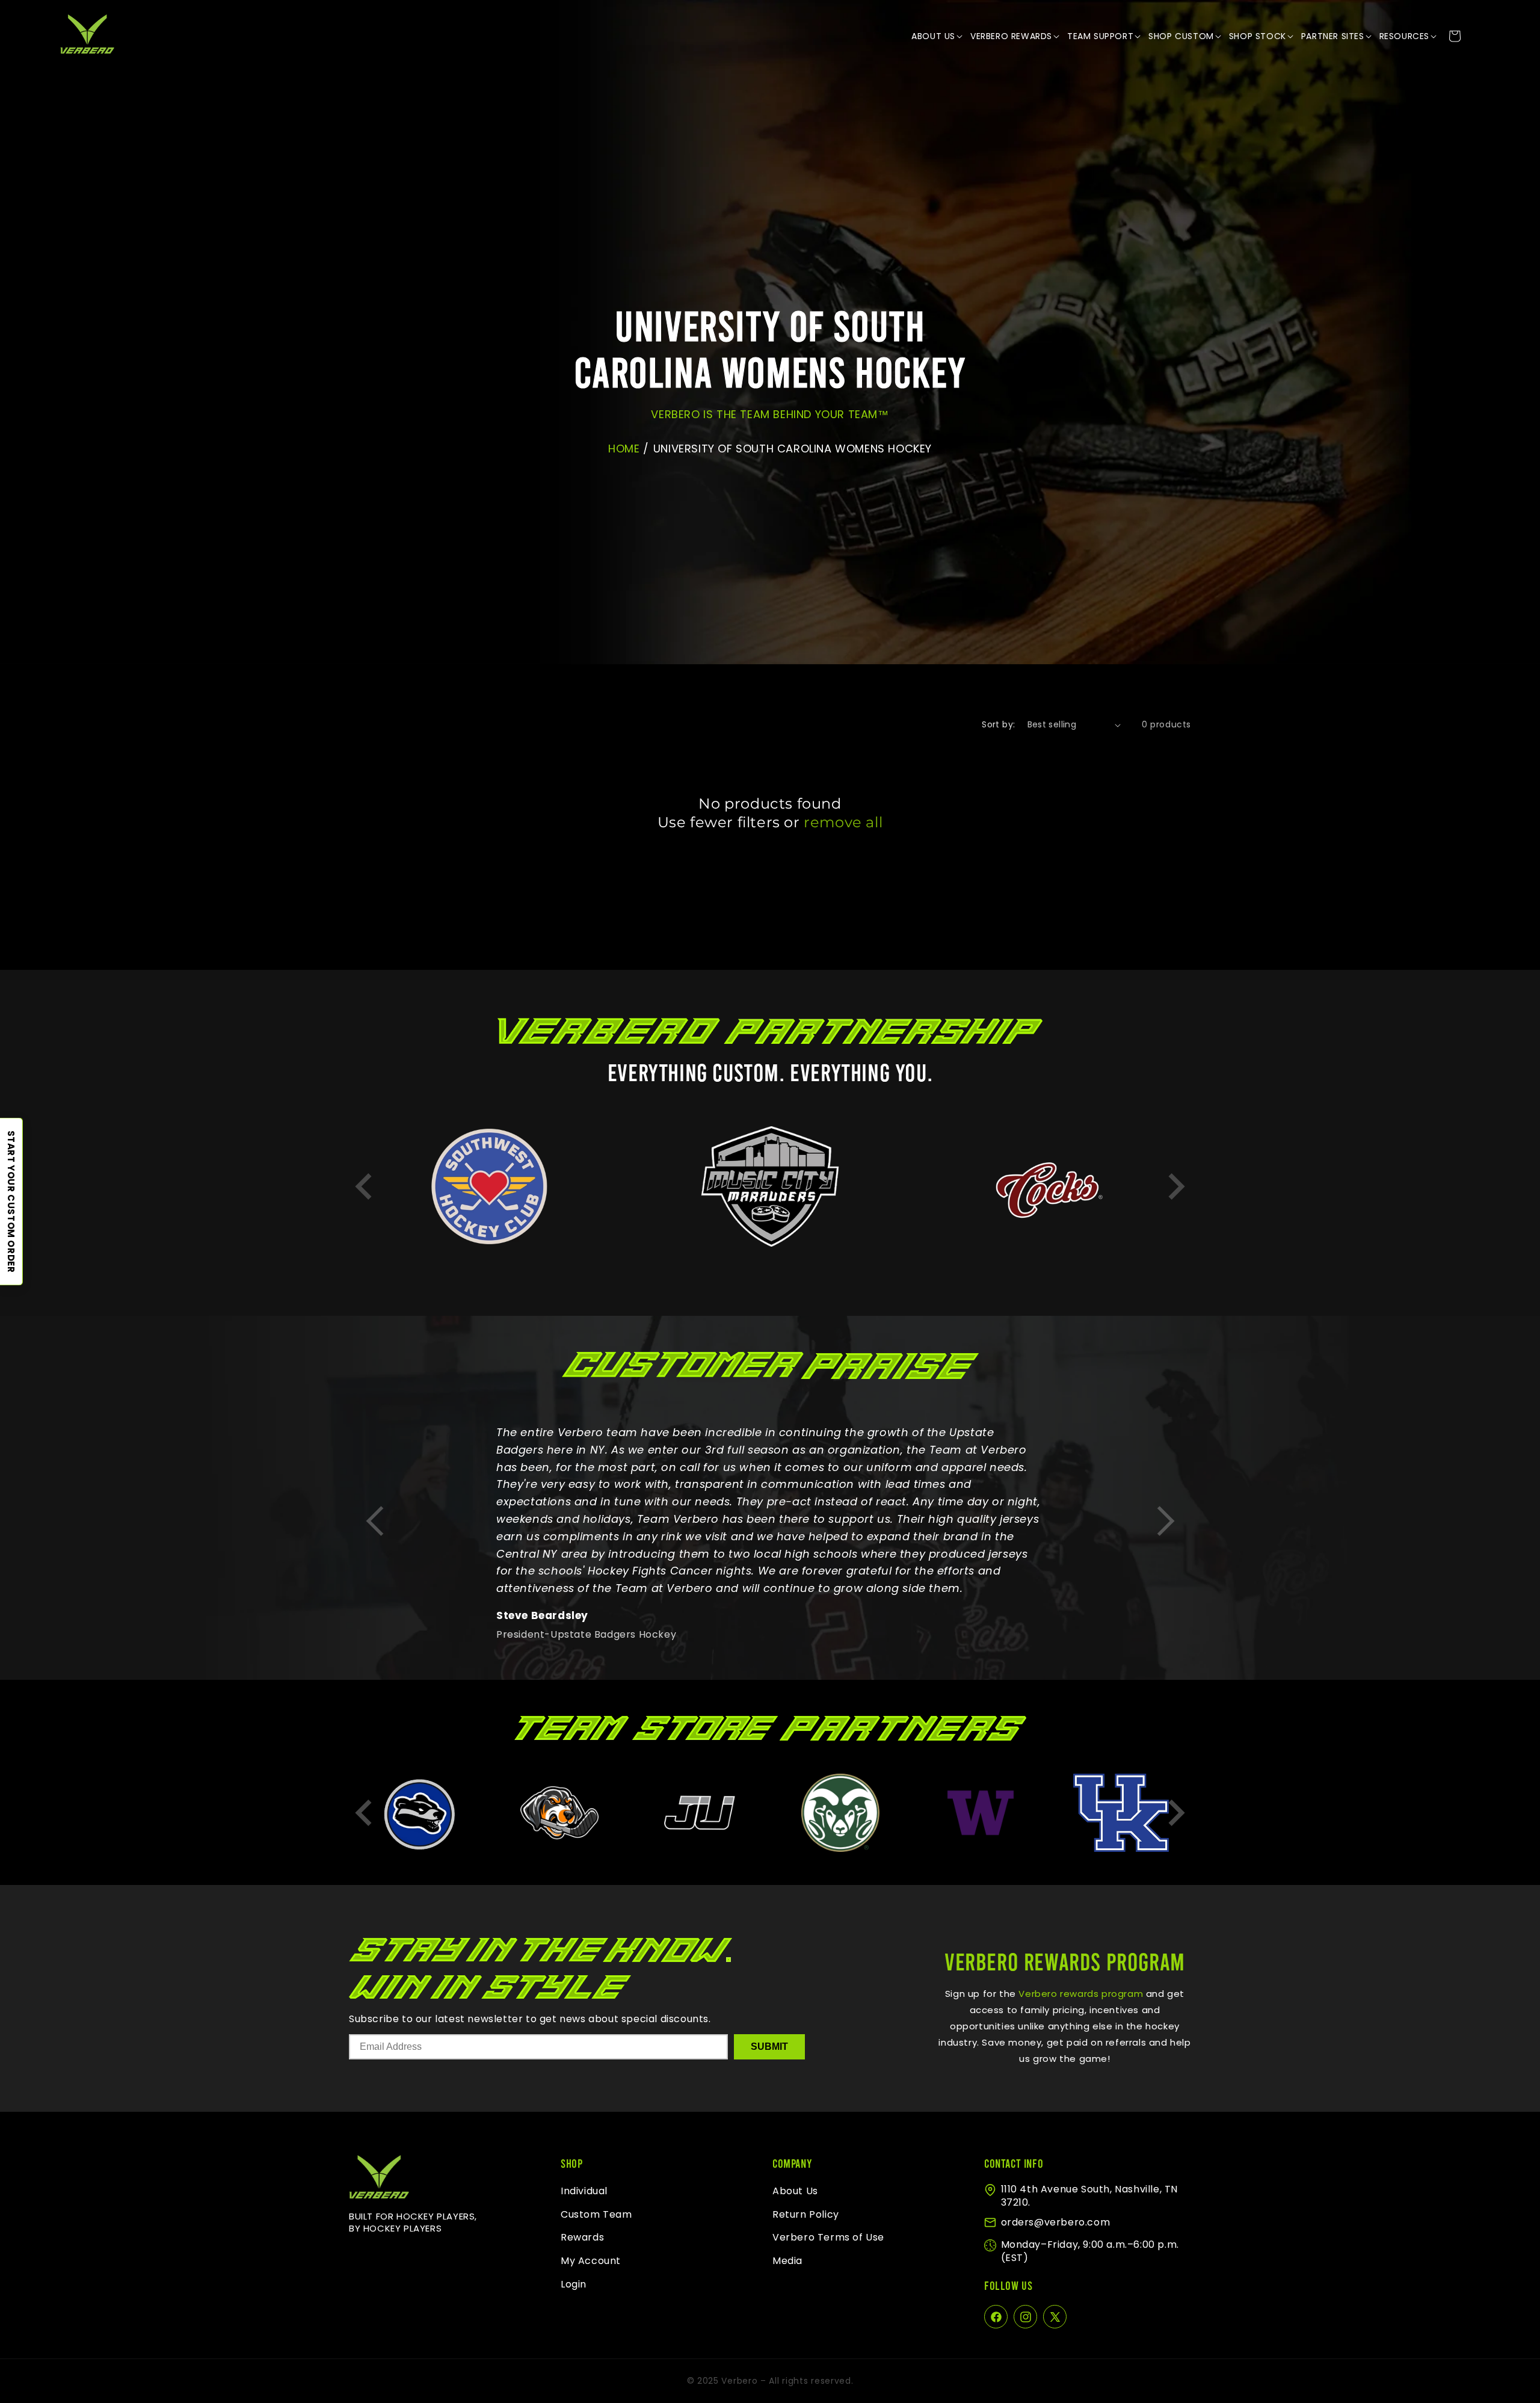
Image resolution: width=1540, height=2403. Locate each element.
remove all (843, 822)
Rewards (582, 2238)
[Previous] (364, 1186)
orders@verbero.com (1056, 2222)
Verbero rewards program (1080, 1994)
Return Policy (806, 2214)
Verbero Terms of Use (828, 2238)
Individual (584, 2191)
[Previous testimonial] (374, 1522)
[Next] (1176, 1186)
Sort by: (998, 724)
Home (624, 449)
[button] (938, 36)
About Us (795, 2191)
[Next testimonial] (1166, 1522)
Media (787, 2261)
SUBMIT (769, 2047)
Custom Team (596, 2214)
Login (574, 2284)
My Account (591, 2261)
